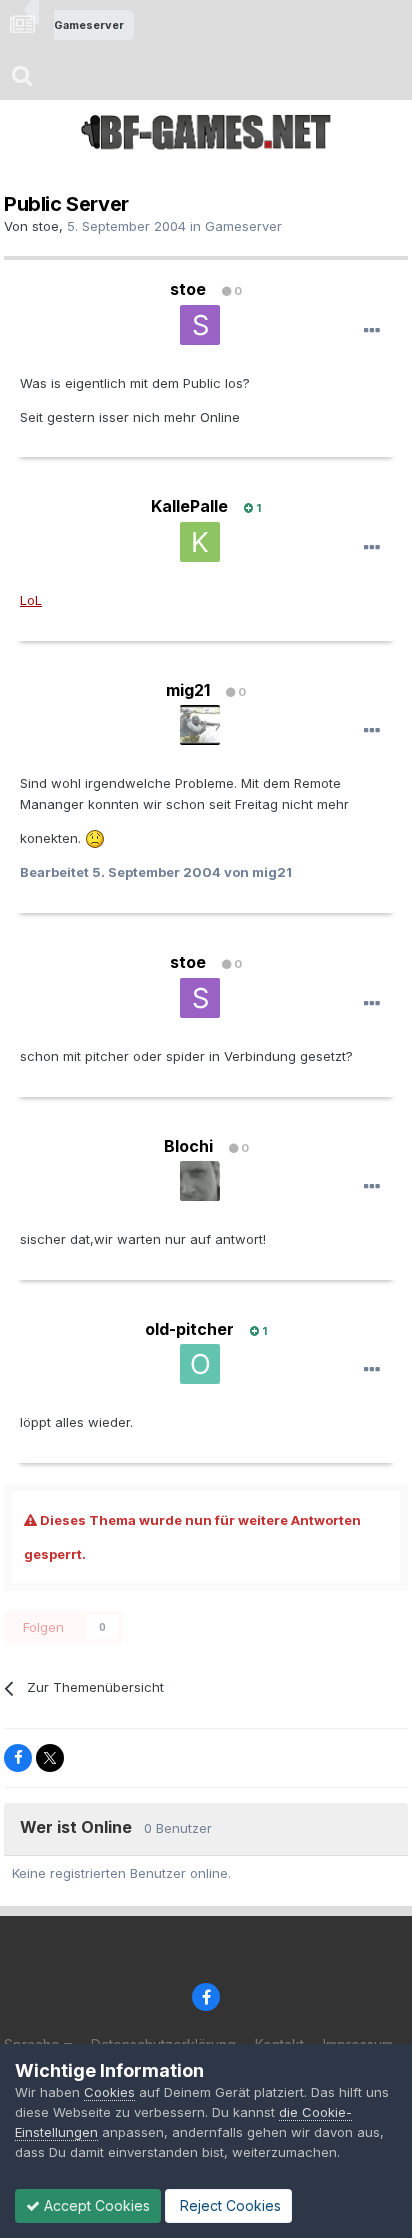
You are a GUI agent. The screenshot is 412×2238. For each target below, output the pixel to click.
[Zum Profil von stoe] (200, 325)
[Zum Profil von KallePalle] (200, 542)
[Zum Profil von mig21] (200, 725)
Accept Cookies (95, 2205)
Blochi (188, 1146)
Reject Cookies (228, 2205)
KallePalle (189, 506)
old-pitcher (189, 1329)
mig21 (188, 690)
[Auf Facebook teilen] (18, 1758)
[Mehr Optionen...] (372, 331)
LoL (31, 600)
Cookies (109, 2092)
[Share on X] (50, 1758)
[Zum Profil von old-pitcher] (200, 1364)
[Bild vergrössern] (95, 838)
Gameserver (243, 226)
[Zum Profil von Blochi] (200, 1181)
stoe (45, 226)
